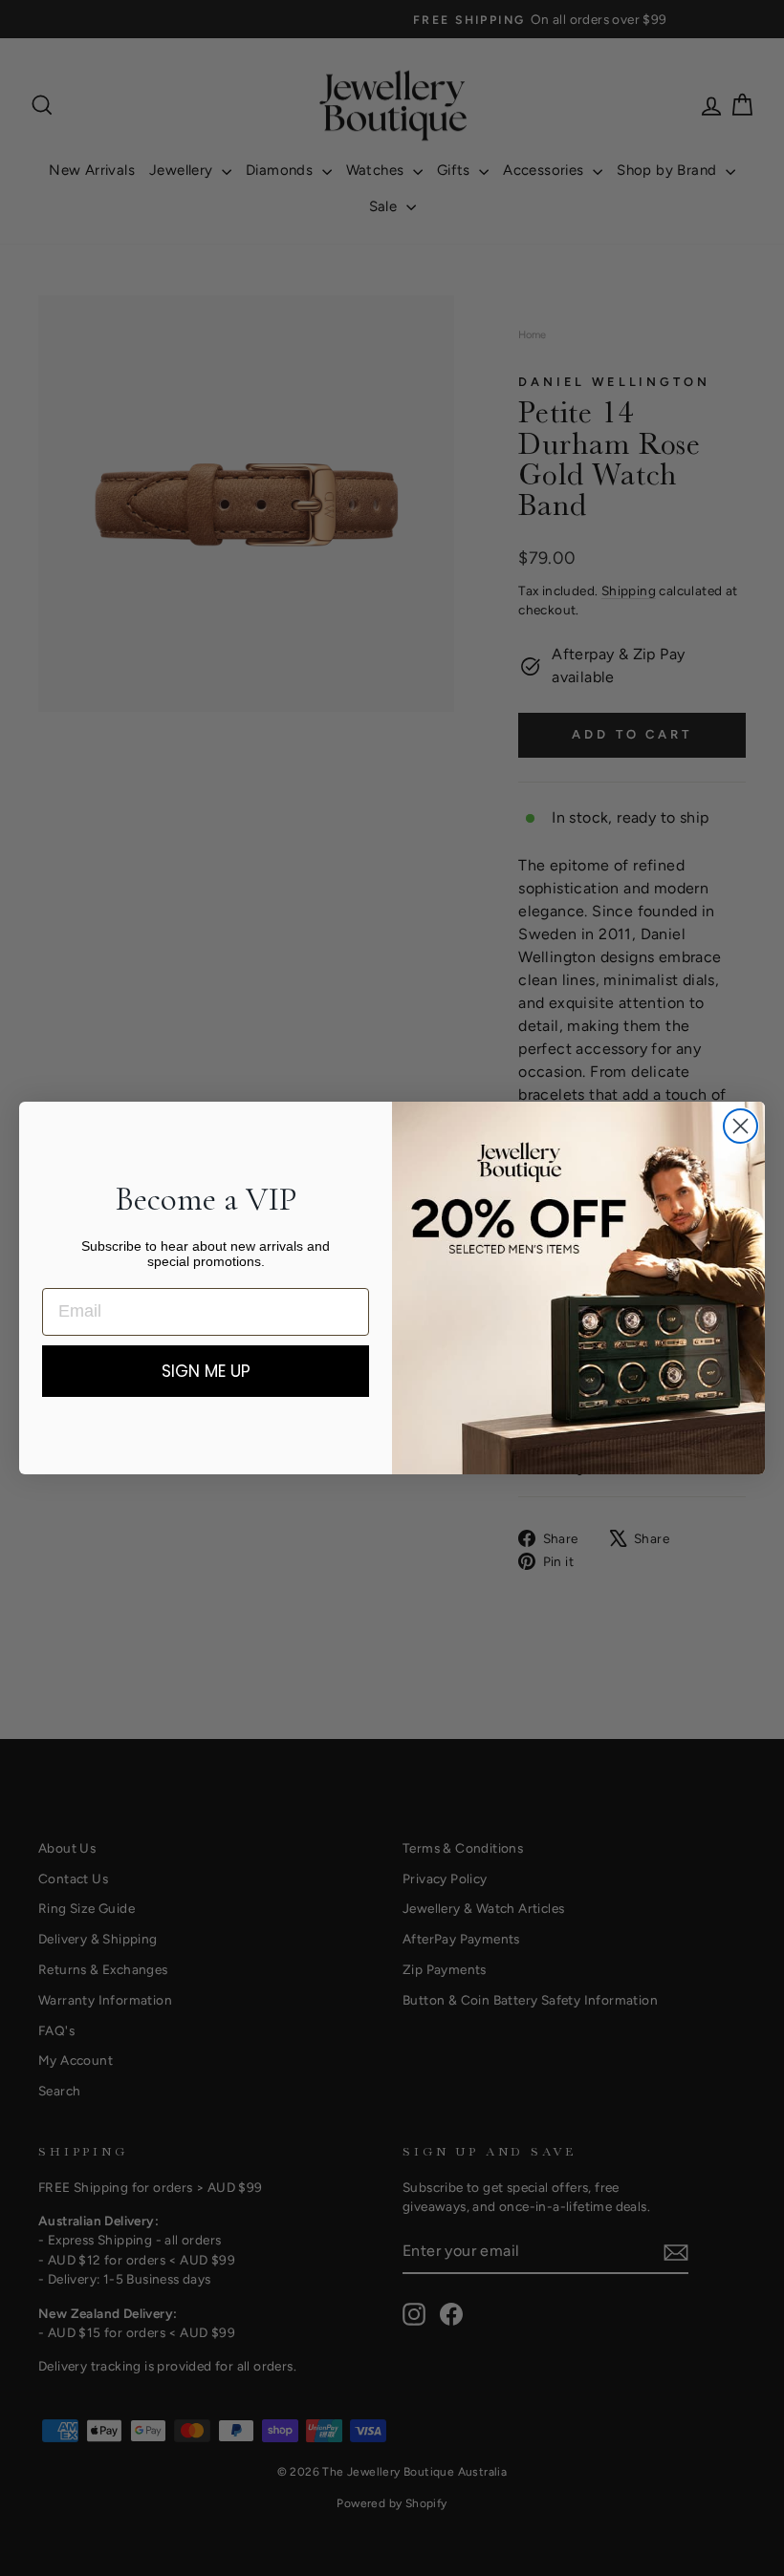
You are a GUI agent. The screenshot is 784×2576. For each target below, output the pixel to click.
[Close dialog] (740, 1126)
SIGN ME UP (206, 1371)
